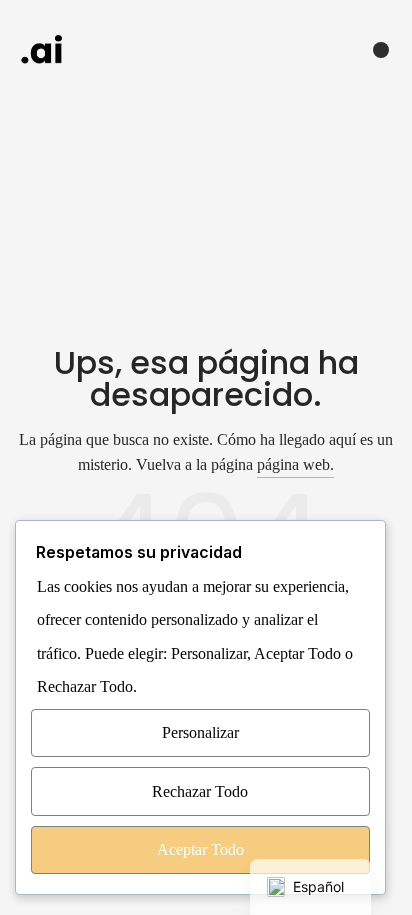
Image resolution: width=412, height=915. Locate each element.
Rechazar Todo (200, 791)
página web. (295, 464)
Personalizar (200, 732)
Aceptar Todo (200, 849)
